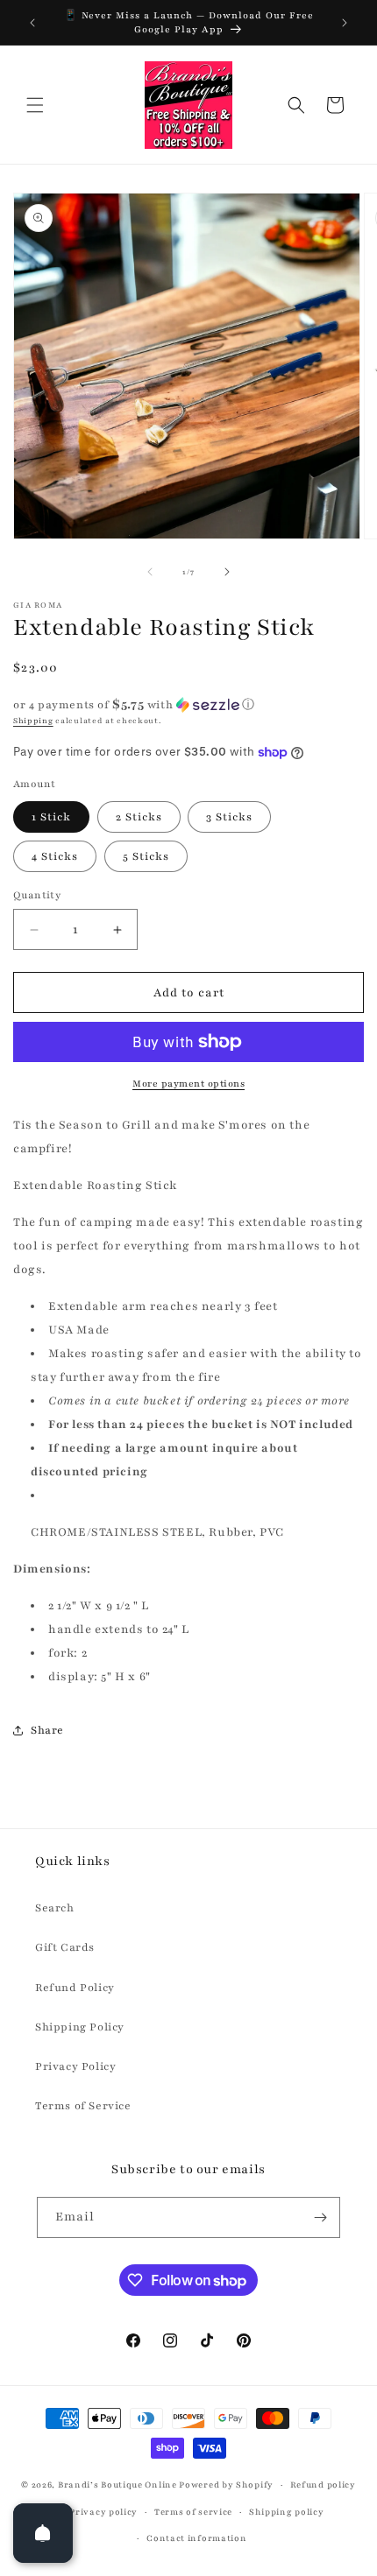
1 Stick (51, 817)
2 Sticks (139, 817)
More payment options (188, 1084)
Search (55, 1908)
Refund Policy (75, 1988)
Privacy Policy (75, 2066)
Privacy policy (103, 2512)
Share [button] (47, 1730)
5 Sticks (146, 856)
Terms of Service (83, 2106)
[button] (35, 105)
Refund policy (323, 2485)
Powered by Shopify (226, 2485)
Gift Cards (65, 1947)
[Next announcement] (345, 23)
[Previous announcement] (32, 23)
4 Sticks (55, 856)
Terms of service (193, 2512)
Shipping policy (287, 2512)
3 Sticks (229, 817)
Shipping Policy (80, 2027)
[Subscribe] (320, 2217)
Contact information (196, 2538)
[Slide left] (150, 572)
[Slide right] (227, 572)
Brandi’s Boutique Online (117, 2485)
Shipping (33, 721)
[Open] (43, 2533)
